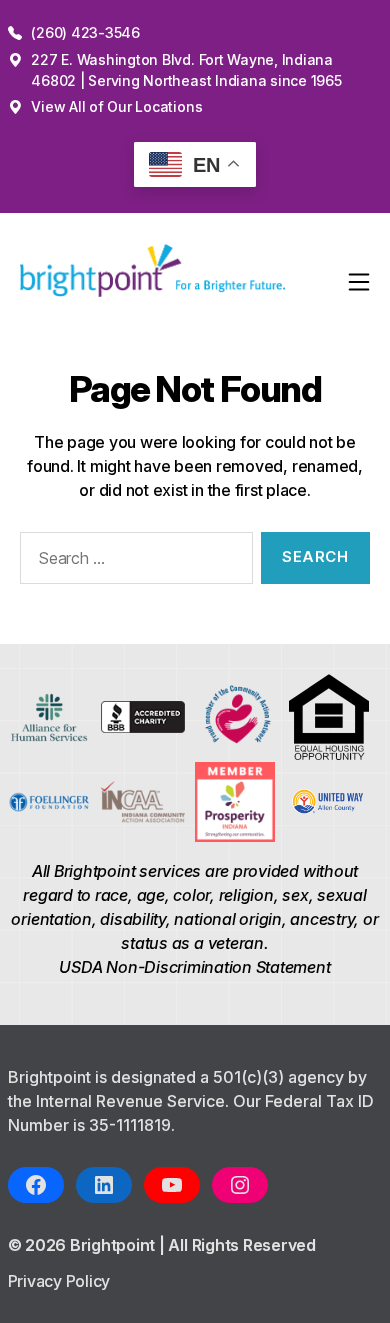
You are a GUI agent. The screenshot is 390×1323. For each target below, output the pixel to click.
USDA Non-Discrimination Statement (194, 967)
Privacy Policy (59, 1281)
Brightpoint (114, 1245)
